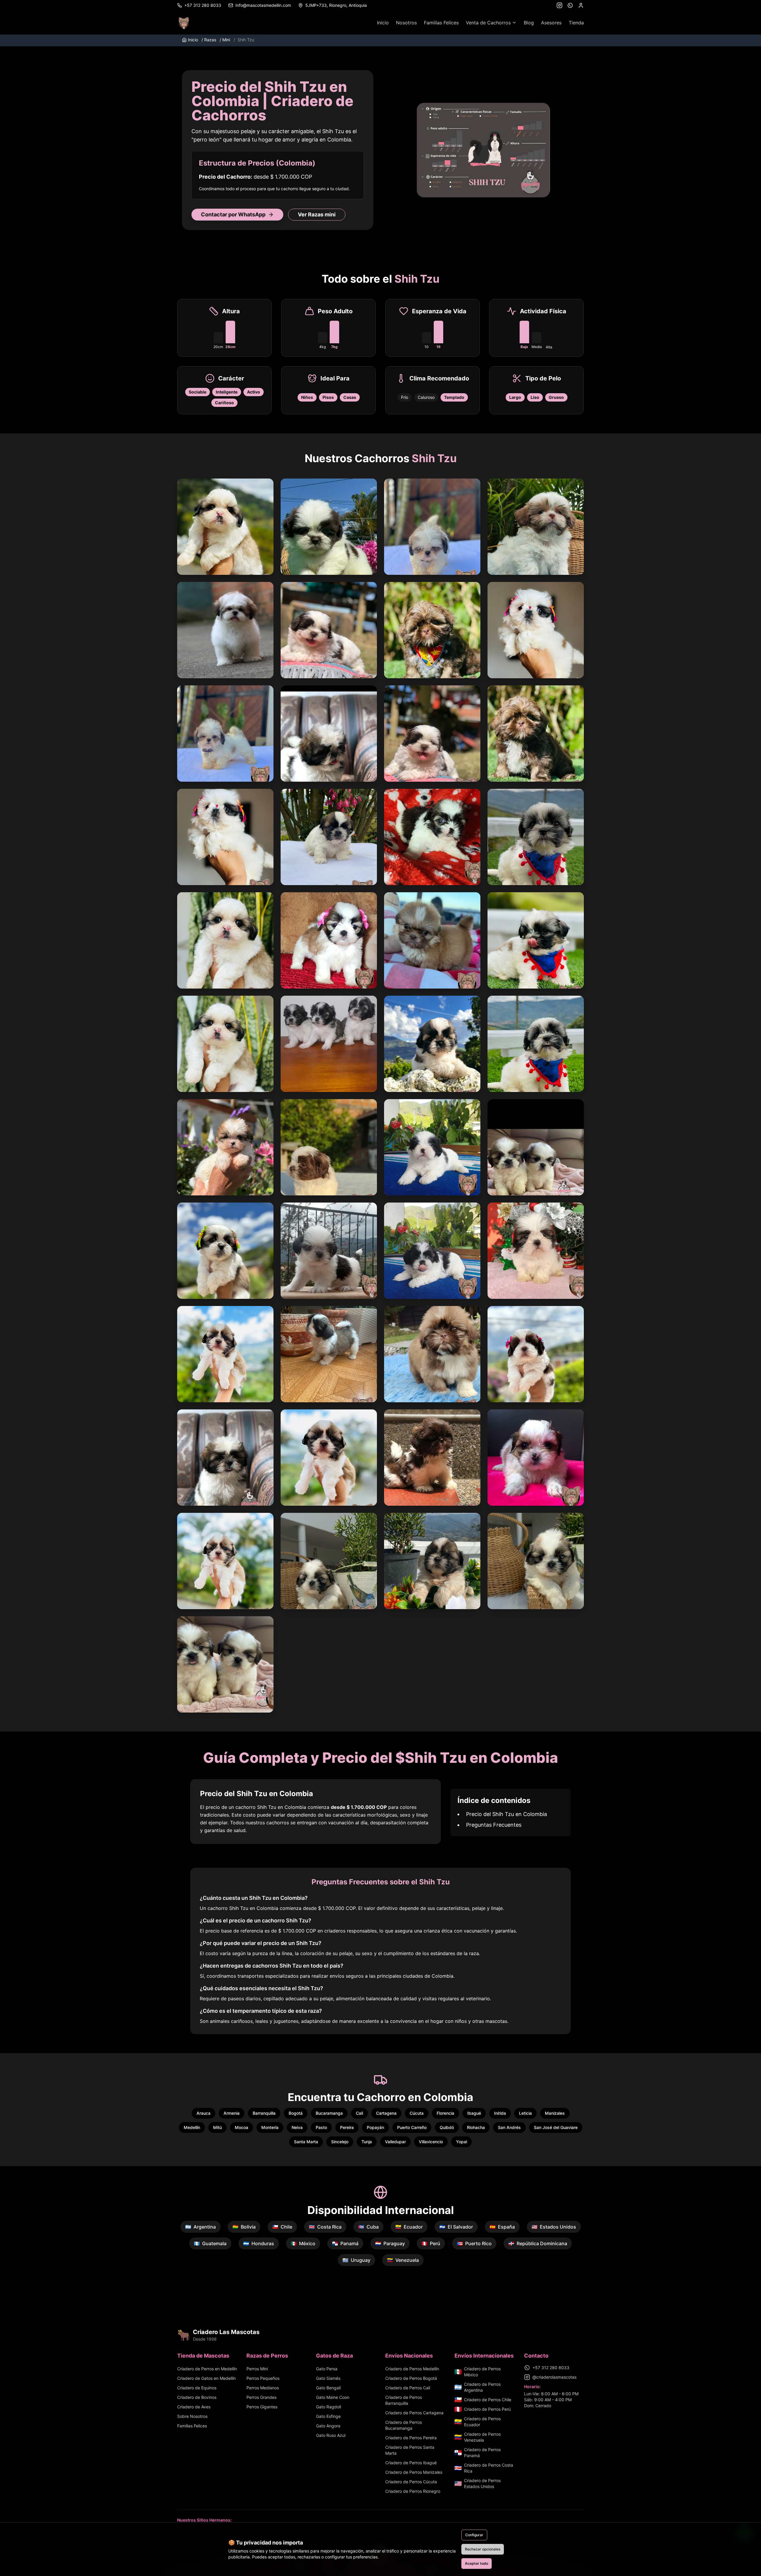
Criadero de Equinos (197, 2388)
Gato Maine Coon (333, 2397)
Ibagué (474, 2113)
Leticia (525, 2113)
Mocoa (242, 2127)
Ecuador (409, 2227)
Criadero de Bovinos (197, 2397)
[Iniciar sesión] (581, 5)
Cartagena (386, 2113)
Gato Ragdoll (328, 2407)
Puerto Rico (474, 2243)
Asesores (551, 23)
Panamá (345, 2243)
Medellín (192, 2127)
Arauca (203, 2113)
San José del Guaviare (556, 2127)
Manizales (555, 2113)
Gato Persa (327, 2369)
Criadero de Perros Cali (408, 2388)
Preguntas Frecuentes (494, 1825)
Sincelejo (340, 2142)
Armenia (232, 2113)
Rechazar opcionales (483, 2549)
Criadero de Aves (194, 2407)
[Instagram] (559, 5)
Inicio (383, 23)
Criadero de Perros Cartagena (414, 2413)
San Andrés (509, 2127)
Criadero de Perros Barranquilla (404, 2400)
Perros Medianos (263, 2388)
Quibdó (447, 2127)
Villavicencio (431, 2142)
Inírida (500, 2113)
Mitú (217, 2127)
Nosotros (406, 23)
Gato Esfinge (328, 2416)
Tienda (576, 23)
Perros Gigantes (262, 2407)
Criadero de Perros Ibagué (411, 2463)
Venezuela (403, 2260)
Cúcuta (417, 2113)
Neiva (297, 2127)
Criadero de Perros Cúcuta (411, 2482)
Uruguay (356, 2260)
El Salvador (456, 2227)
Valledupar (395, 2142)
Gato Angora (328, 2426)
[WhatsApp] (570, 5)
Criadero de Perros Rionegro (413, 2491)
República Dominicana (538, 2243)
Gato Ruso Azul (331, 2435)
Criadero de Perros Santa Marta (410, 2450)
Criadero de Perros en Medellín (207, 2369)
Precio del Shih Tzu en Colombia (507, 1814)
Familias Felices (441, 23)
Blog (529, 23)
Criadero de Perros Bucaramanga (404, 2425)
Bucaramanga (329, 2113)
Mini (225, 40)
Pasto (321, 2127)
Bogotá (296, 2113)
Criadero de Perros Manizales (414, 2472)
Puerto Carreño (412, 2127)
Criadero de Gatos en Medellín (206, 2378)
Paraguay (390, 2243)
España (502, 2227)
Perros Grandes (261, 2397)
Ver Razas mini (317, 214)
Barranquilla (264, 2113)
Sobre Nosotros (192, 2416)
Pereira (347, 2127)
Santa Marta (306, 2142)
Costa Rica (325, 2227)
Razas (209, 40)
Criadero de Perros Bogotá (411, 2378)
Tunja (367, 2142)
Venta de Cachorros (488, 23)
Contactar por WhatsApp (233, 214)
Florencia (445, 2113)
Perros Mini (257, 2369)
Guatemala (210, 2243)
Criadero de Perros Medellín (412, 2369)
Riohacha (476, 2127)
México (303, 2243)
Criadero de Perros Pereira (411, 2438)
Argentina (201, 2227)
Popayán (375, 2127)
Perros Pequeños (263, 2378)
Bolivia (244, 2227)
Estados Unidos (554, 2227)
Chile (282, 2227)
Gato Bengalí (328, 2388)
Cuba (368, 2227)
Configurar (474, 2535)
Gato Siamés (328, 2378)
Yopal (462, 2142)
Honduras (259, 2243)
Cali (359, 2113)
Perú (431, 2243)
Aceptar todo (477, 2563)
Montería (270, 2127)
